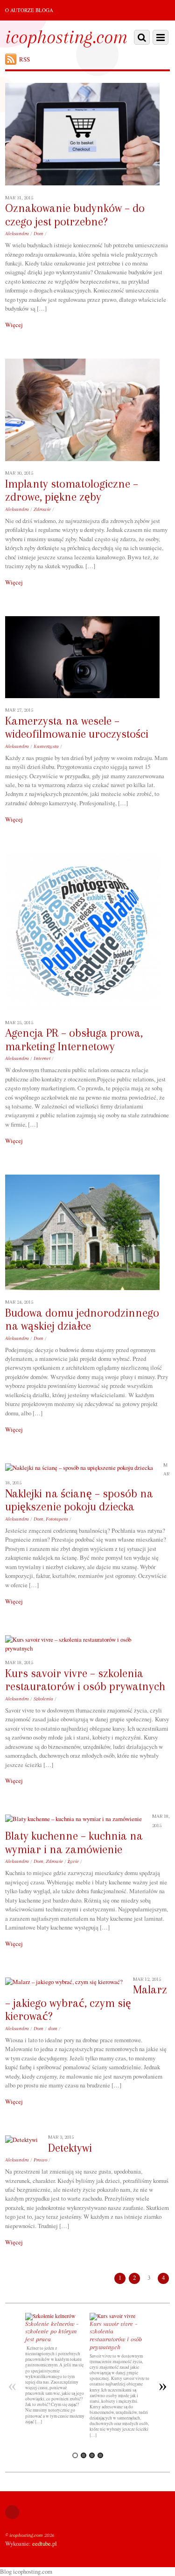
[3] (92, 2455)
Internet (42, 1058)
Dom (38, 234)
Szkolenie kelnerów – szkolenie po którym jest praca (52, 2332)
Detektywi (70, 2148)
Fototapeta (57, 1519)
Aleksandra (17, 234)
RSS (24, 59)
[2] (84, 2455)
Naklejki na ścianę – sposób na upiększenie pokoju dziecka (79, 1500)
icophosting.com (26, 2535)
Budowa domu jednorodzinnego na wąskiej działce (82, 1320)
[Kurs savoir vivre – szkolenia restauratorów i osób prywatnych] (112, 2316)
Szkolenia (43, 1699)
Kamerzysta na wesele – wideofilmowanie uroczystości (77, 728)
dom (53, 2029)
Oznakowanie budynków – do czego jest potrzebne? (75, 215)
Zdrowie (42, 509)
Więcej (14, 325)
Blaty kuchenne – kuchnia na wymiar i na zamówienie (74, 1843)
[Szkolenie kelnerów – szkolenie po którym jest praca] (50, 2316)
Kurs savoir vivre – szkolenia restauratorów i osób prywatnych (85, 1680)
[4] (100, 2455)
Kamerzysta (46, 746)
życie (73, 1861)
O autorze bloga (29, 10)
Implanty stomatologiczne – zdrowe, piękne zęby (72, 491)
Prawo (40, 2160)
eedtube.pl (45, 2543)
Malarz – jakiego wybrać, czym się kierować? (86, 2003)
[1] (75, 2455)
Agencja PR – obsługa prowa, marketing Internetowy (74, 1040)
